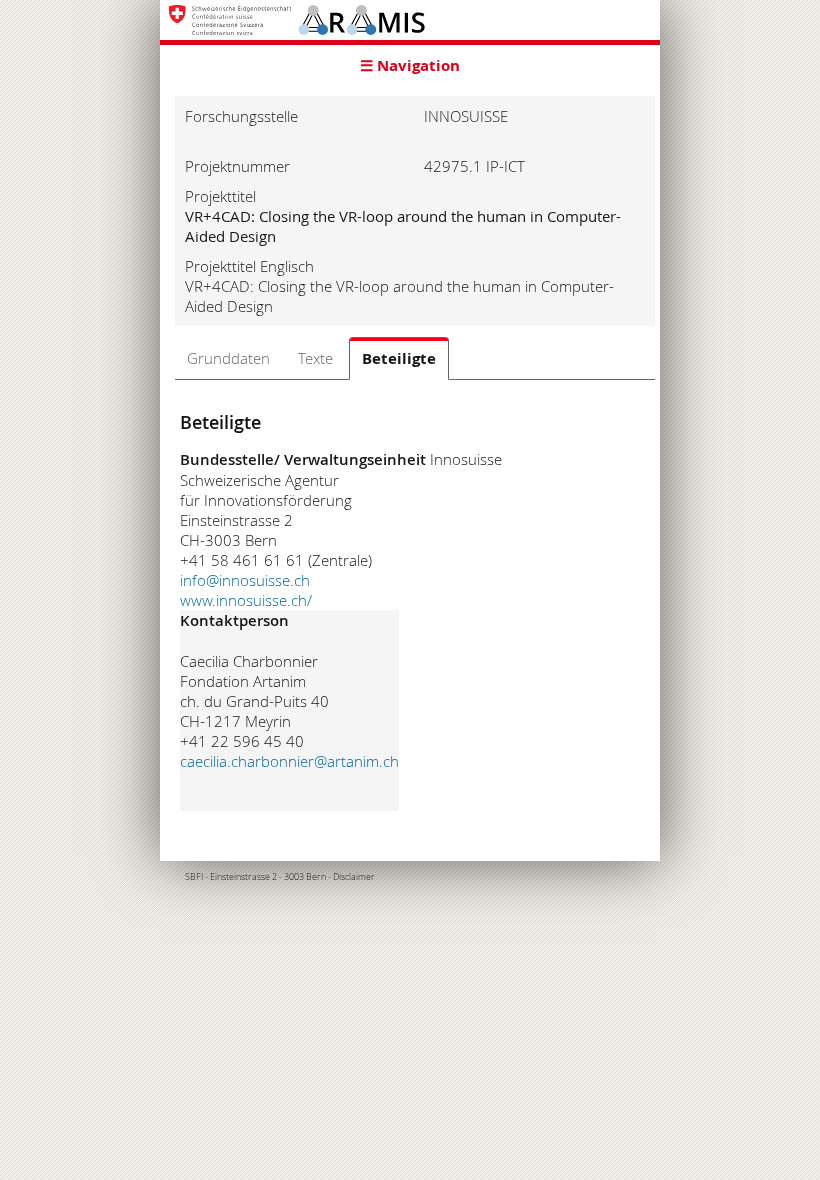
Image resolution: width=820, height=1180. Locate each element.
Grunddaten (228, 358)
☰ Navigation (410, 65)
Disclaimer (354, 877)
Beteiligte (399, 358)
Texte (315, 358)
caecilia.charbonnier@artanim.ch (289, 761)
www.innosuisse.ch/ (246, 600)
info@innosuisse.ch (245, 580)
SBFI (194, 877)
